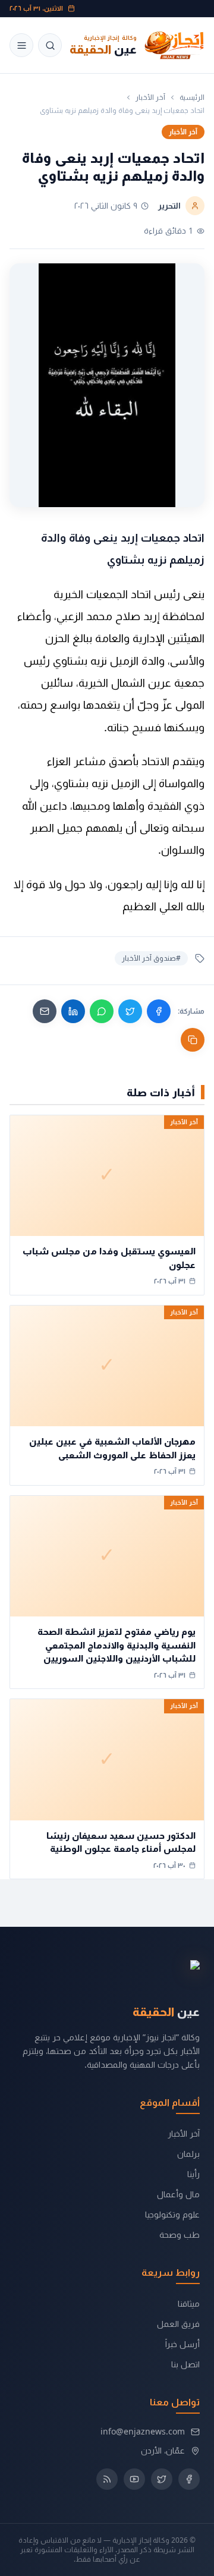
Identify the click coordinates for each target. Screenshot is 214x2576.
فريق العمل (178, 2324)
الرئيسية (192, 97)
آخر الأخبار (150, 97)
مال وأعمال (178, 2194)
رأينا (193, 2174)
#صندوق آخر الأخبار (151, 958)
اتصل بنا (185, 2364)
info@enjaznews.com (143, 2431)
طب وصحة (180, 2234)
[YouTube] (134, 2479)
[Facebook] (159, 1011)
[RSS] (107, 2479)
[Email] (45, 1011)
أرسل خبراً (182, 2344)
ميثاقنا (189, 2303)
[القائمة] (21, 45)
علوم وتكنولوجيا (172, 2214)
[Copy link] (193, 1040)
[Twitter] (130, 1011)
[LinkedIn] (73, 1011)
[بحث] (50, 45)
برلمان (188, 2154)
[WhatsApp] (102, 1011)
